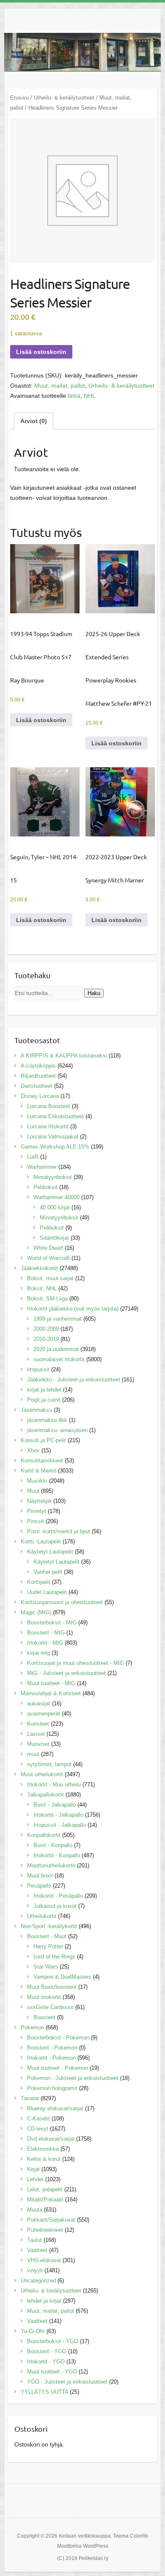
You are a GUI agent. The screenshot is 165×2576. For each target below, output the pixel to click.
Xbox (33, 1450)
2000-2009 (46, 1329)
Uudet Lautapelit (47, 1592)
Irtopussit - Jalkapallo (60, 1825)
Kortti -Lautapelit (41, 1542)
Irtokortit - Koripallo (57, 1855)
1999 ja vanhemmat (58, 1319)
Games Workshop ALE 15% (55, 1147)
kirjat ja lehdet (44, 1390)
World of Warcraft (48, 1258)
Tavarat (30, 2098)
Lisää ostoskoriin (41, 352)
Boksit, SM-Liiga (47, 1299)
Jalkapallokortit (45, 1795)
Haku (94, 993)
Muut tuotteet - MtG (51, 1683)
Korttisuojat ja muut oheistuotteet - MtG (76, 1663)
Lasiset (36, 1734)
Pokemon (32, 2027)
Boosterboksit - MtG (52, 1622)
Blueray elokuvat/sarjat (55, 2108)
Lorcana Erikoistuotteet (55, 1116)
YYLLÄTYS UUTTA (44, 2392)
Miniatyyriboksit (53, 1177)
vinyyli (35, 2270)
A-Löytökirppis (38, 1066)
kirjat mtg (38, 1653)
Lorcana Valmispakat (53, 1137)
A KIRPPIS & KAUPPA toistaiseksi (64, 1056)
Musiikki (37, 1481)
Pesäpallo (39, 1886)
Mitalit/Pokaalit (45, 2200)
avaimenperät (44, 1714)
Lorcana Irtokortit (48, 1126)
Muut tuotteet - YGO (52, 2372)
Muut (33, 1491)
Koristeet (38, 1724)
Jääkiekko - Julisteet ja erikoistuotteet (74, 1380)
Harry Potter (48, 1946)
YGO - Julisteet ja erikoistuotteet (67, 2382)
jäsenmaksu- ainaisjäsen (57, 1430)
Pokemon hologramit (52, 2088)
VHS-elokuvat (44, 2260)
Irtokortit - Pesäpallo (58, 1896)
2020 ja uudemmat (56, 1349)
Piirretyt (37, 1511)
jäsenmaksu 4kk (47, 1420)
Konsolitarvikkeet (42, 1461)
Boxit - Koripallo (53, 1845)
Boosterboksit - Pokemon (58, 2038)
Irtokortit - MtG (45, 1643)
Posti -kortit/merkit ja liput (59, 1531)
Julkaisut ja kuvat (55, 1906)
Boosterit (44, 2017)
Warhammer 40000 (56, 1197)
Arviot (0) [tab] (34, 421)
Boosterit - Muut (47, 1936)
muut (33, 1754)
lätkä (74, 396)
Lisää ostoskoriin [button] (41, 720)
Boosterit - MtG (46, 1633)
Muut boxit (40, 1876)
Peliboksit (45, 1187)
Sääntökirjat (54, 1238)
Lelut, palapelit (45, 2189)
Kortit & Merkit (38, 1471)
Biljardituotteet (38, 1076)
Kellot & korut (44, 2159)
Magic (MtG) (36, 1612)
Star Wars (46, 1967)
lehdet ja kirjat (44, 2301)
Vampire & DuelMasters (62, 1977)
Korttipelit (39, 1582)
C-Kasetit (38, 2119)
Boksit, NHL (42, 1288)
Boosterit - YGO (47, 2351)
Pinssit (36, 1521)
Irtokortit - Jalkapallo (58, 1815)
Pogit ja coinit (44, 1400)
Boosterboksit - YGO (53, 2341)
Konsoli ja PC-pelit (43, 1440)
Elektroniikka (43, 2149)
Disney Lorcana (40, 1096)
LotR (33, 1157)
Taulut (34, 2240)
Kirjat (33, 2169)
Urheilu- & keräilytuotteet (64, 98)
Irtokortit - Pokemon (51, 2058)
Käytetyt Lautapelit (50, 1552)
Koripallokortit (44, 1835)
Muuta (35, 2210)
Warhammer (42, 1167)
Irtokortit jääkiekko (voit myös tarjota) (73, 1309)
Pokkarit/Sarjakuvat (51, 2220)
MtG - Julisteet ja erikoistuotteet (66, 1673)
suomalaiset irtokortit (59, 1359)
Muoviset (38, 1744)
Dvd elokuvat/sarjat (51, 2139)
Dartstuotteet (37, 1086)
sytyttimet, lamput (49, 1764)
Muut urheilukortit (42, 1774)
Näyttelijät (39, 1501)
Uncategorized (38, 2281)
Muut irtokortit (44, 1997)
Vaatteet (37, 2250)
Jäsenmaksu (36, 1410)
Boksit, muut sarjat (50, 1278)
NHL (90, 396)
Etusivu (19, 98)
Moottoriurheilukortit (51, 1865)
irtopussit (38, 1369)
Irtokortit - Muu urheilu (54, 1784)
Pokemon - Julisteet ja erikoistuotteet (73, 2078)
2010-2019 (46, 1339)
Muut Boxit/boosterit (52, 1987)
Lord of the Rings (54, 1957)
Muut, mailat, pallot (60, 386)
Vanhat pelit (48, 1572)
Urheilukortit (42, 1916)
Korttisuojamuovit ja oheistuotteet (62, 1602)
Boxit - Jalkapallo (55, 1805)
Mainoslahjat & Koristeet (51, 1693)
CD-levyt (38, 2129)
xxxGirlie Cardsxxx (50, 2007)
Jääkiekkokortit (39, 1268)
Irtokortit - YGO (46, 2362)
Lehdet (35, 2179)
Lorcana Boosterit (49, 1106)
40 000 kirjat (55, 1207)
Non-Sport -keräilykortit (49, 1926)
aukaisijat (39, 1703)
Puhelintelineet (45, 2230)
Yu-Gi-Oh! (33, 2331)
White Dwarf (48, 1248)
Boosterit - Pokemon (52, 2048)
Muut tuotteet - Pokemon (58, 2068)
